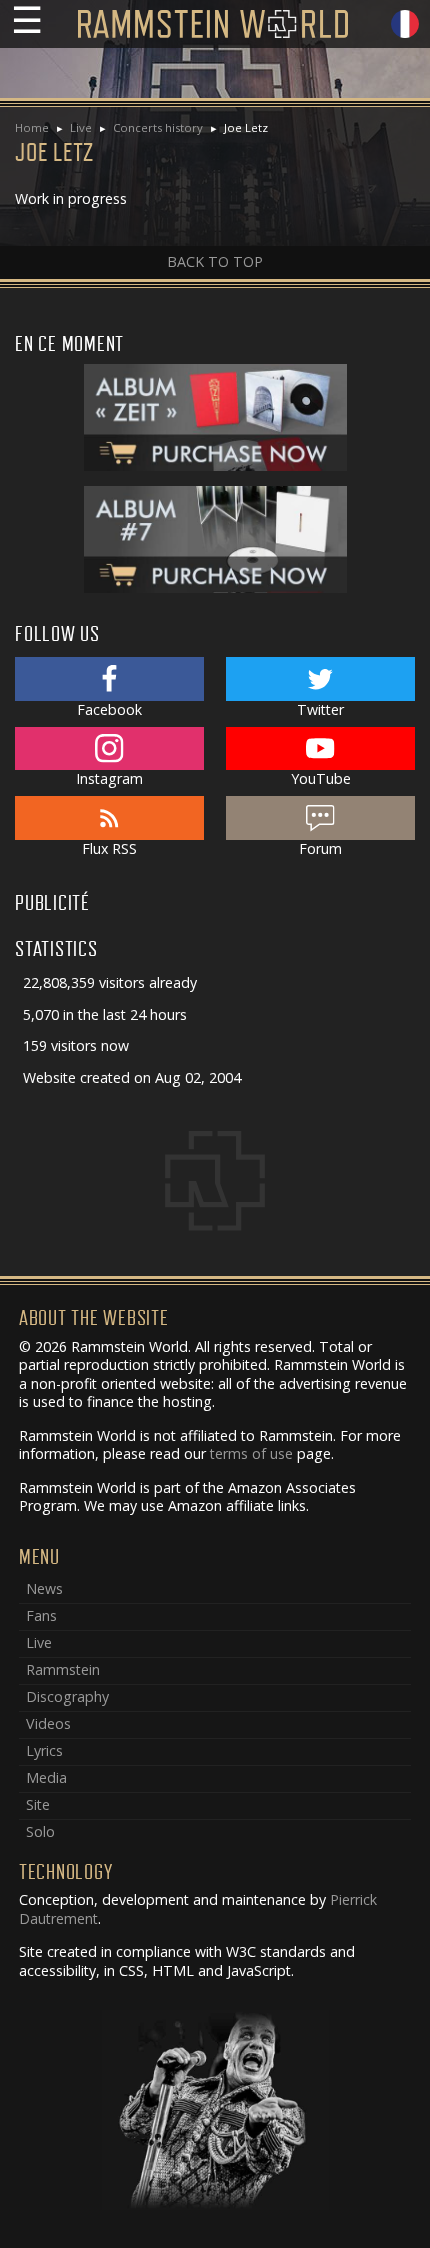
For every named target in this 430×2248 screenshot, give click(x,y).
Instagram (109, 778)
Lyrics (44, 1750)
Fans (41, 1615)
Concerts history (158, 127)
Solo (40, 1831)
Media (46, 1777)
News (44, 1588)
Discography (67, 1696)
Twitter (320, 709)
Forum (320, 848)
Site (38, 1804)
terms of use (251, 1453)
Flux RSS (109, 848)
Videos (48, 1723)
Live (81, 127)
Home (32, 127)
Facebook (109, 709)
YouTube (321, 778)
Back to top (215, 261)
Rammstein (63, 1669)
